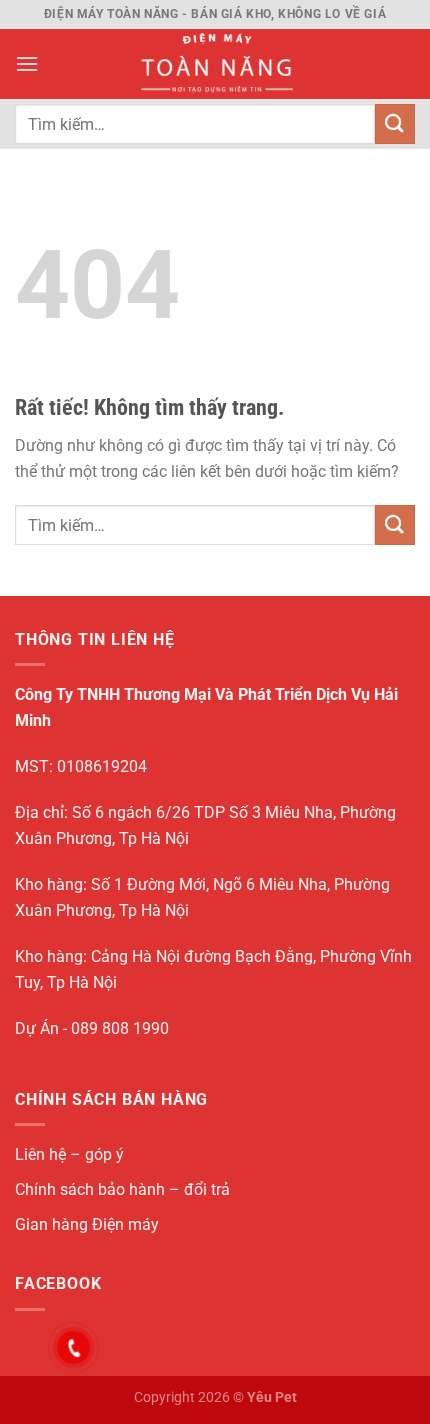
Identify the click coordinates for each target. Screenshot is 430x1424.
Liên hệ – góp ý (69, 1154)
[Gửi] (395, 123)
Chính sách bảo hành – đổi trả (122, 1189)
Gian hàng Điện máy (87, 1224)
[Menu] (27, 63)
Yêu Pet (272, 1397)
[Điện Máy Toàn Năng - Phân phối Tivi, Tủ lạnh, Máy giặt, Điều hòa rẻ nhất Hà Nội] (215, 64)
